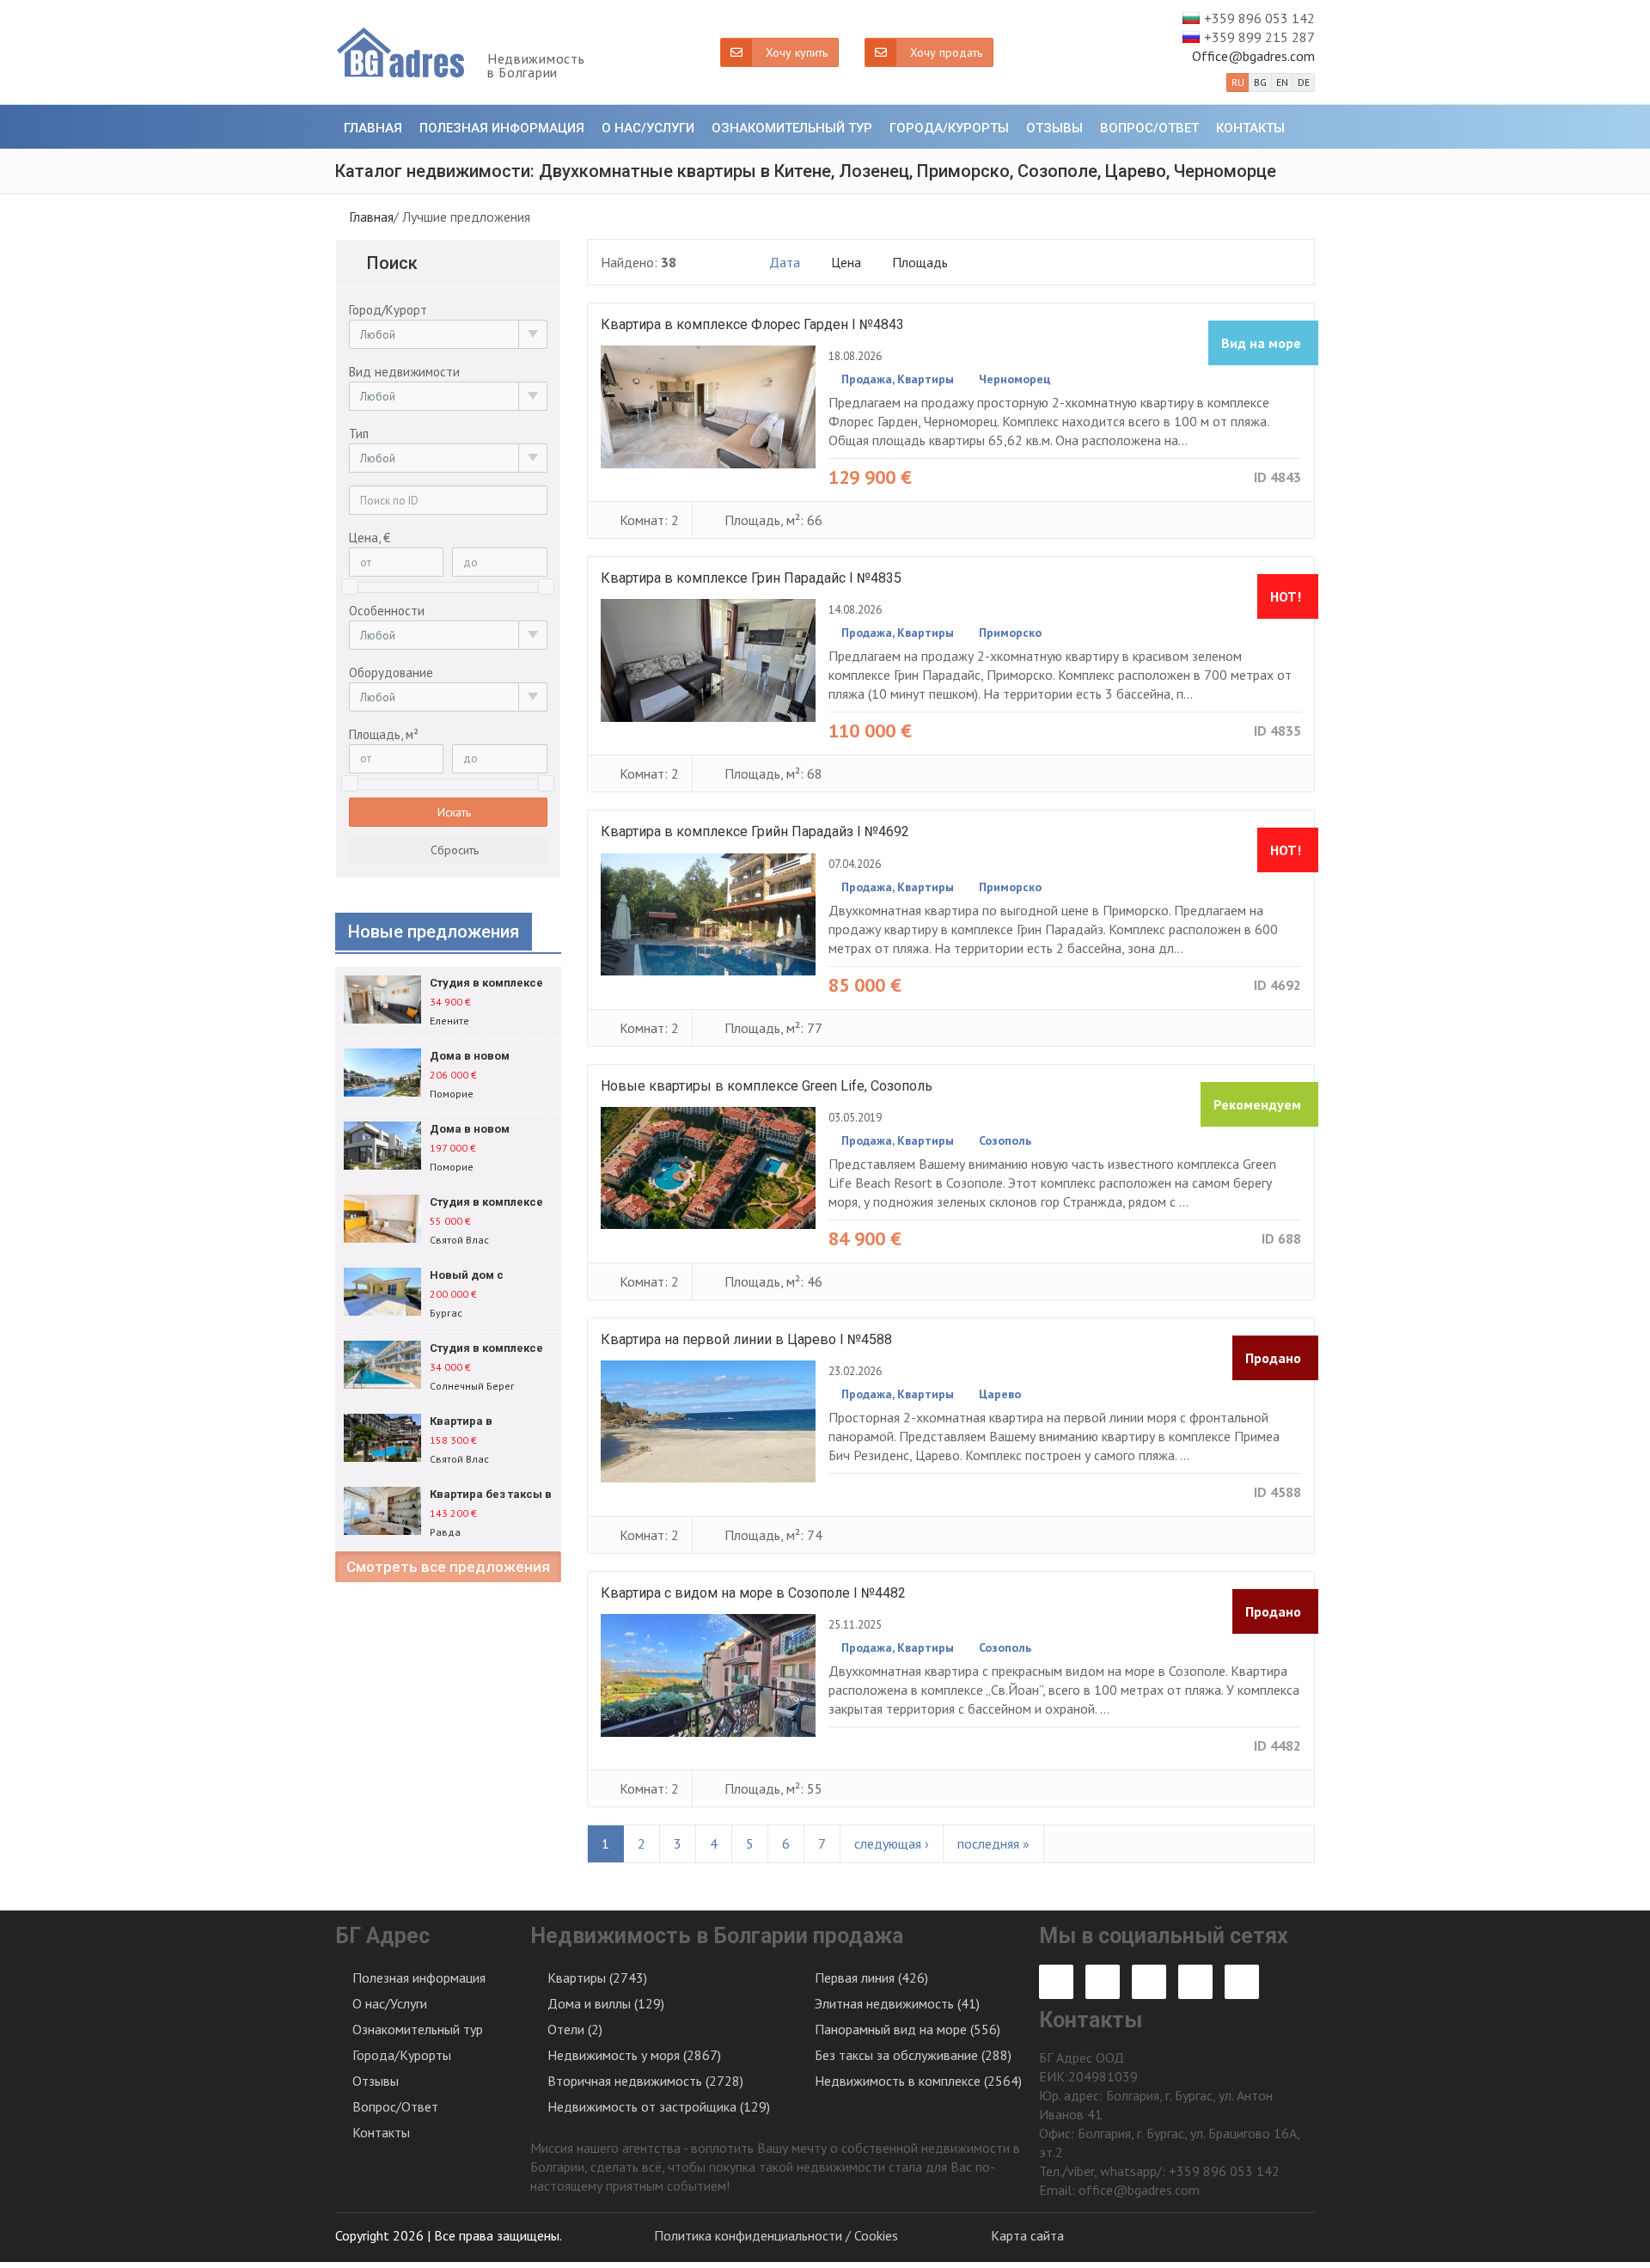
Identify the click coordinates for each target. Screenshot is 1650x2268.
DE (1304, 82)
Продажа (867, 379)
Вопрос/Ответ (1149, 128)
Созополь (1005, 1140)
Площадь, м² (384, 734)
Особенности (387, 611)
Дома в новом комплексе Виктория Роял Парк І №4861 (488, 1057)
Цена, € (370, 538)
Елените (449, 1021)
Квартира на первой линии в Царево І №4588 (746, 1339)
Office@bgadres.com (1253, 56)
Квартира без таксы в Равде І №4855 (491, 1495)
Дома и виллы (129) (606, 2003)
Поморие (452, 1094)
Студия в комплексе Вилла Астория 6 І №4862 (486, 984)
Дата (786, 262)
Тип (359, 434)
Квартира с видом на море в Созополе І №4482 (753, 1593)
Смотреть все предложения (448, 1567)
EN (1282, 82)
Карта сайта (1027, 2235)
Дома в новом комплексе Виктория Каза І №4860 (488, 1130)
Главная (373, 128)
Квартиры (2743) (597, 1978)
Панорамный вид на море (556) (907, 2029)
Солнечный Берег (472, 1386)
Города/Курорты (949, 128)
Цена (848, 262)
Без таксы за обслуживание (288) (913, 2055)
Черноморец (1015, 379)
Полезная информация (502, 128)
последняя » (993, 1843)
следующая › (892, 1843)
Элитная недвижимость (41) (897, 2003)
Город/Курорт (388, 310)
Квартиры (926, 379)
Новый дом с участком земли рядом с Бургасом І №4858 (484, 1276)
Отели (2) (575, 2029)
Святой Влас (459, 1240)
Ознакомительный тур (792, 128)
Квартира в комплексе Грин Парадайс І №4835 (751, 578)
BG (1260, 82)
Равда (445, 1532)
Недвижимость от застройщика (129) (659, 2106)
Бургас (446, 1313)
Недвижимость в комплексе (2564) (918, 2081)
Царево (1000, 1394)
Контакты (1250, 128)
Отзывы (1054, 128)
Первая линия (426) (871, 1978)
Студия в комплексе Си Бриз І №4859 (486, 1203)
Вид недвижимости (404, 372)
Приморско (1010, 633)
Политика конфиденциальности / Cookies (776, 2235)
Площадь (922, 262)
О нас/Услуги (648, 128)
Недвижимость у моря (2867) (634, 2055)
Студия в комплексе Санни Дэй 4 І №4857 (486, 1349)
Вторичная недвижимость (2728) (645, 2081)
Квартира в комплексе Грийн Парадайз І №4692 (755, 831)
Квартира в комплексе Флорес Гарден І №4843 (752, 324)
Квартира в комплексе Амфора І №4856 (487, 1422)
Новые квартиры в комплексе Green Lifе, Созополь (767, 1086)
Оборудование (391, 672)
